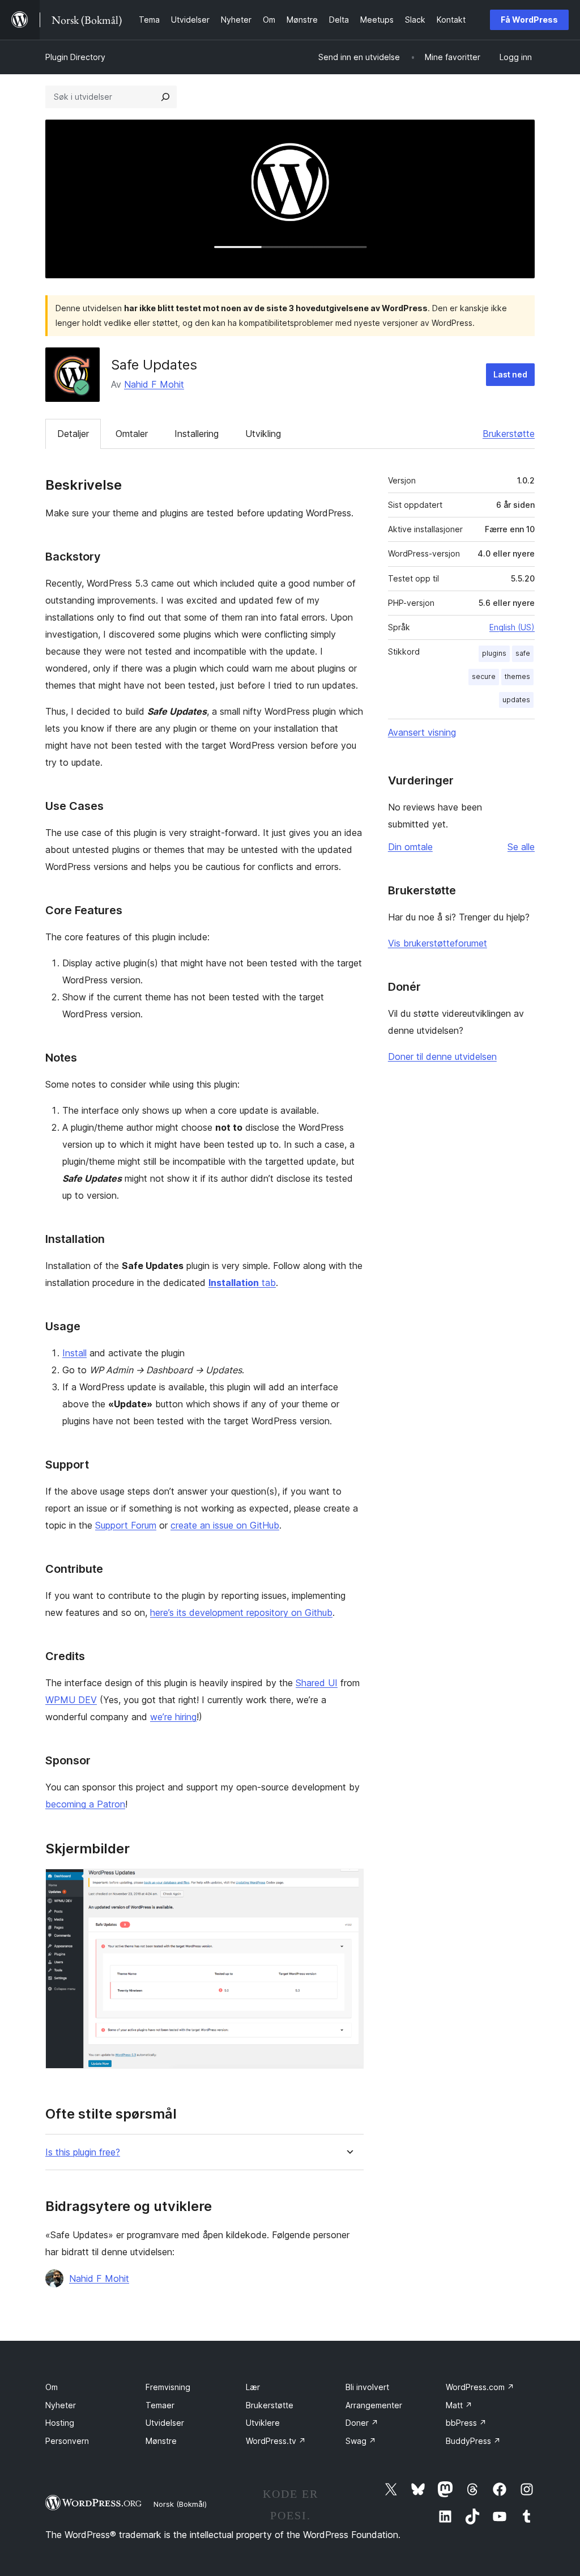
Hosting (60, 2423)
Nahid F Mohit (154, 384)
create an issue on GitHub (225, 1525)
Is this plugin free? (83, 2152)
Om (52, 2387)
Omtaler (132, 434)
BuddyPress (473, 2441)
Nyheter (61, 2405)
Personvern (67, 2441)
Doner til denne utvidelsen (442, 1056)
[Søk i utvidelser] (165, 97)
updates (516, 700)
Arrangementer (374, 2405)
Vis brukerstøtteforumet (438, 943)
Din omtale (410, 847)
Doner (362, 2423)
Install (74, 1353)
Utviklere (263, 2423)
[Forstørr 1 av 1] (348, 1884)
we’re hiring (173, 1717)
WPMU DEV (71, 1700)
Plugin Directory (75, 57)
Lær (253, 2387)
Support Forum (126, 1525)
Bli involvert (367, 2387)
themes (517, 676)
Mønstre (161, 2441)
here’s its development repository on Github (241, 1612)
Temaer (160, 2405)
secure (484, 676)
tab (242, 1283)
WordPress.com (480, 2387)
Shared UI (317, 1683)
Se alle (521, 847)
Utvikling (263, 434)
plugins (494, 653)
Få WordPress (529, 20)
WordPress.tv (276, 2441)
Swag (361, 2441)
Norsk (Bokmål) (180, 2504)
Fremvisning (168, 2387)
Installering (197, 434)
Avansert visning (422, 732)
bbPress (466, 2423)
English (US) (512, 627)
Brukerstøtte (509, 434)
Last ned (510, 374)
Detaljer (73, 434)
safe (523, 653)
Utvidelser (165, 2423)
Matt (459, 2405)
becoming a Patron (85, 1804)
